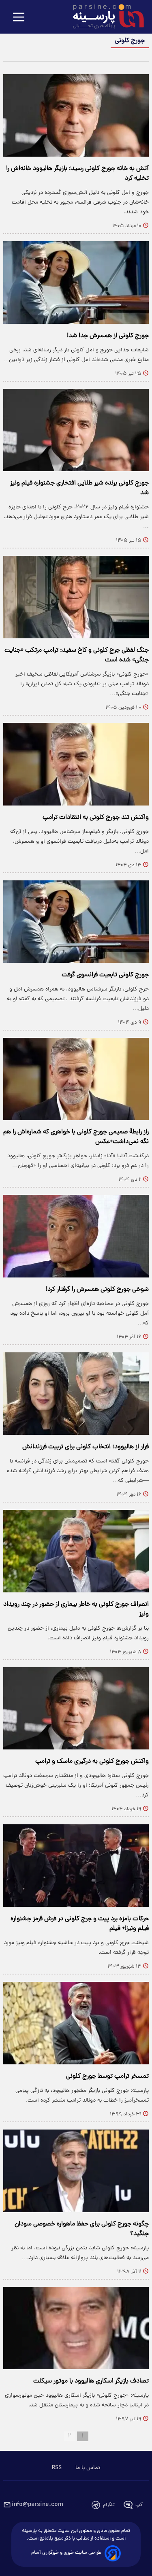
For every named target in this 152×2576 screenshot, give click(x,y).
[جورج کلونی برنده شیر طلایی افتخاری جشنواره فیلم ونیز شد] (76, 430)
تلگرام (109, 2505)
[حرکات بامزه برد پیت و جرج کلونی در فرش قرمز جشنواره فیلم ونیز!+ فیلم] (76, 1866)
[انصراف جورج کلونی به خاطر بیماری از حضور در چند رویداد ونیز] (76, 1551)
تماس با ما (88, 2468)
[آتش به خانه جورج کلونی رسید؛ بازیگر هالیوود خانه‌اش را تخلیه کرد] (76, 115)
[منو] (19, 18)
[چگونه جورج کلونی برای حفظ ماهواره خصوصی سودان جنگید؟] (76, 2171)
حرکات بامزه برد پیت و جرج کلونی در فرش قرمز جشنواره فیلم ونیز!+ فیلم (80, 1924)
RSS (57, 2468)
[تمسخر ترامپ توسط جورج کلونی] (76, 2023)
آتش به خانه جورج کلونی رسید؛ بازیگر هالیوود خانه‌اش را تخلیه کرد (77, 174)
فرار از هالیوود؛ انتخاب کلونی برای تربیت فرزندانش (86, 1447)
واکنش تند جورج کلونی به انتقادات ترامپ (96, 818)
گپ (139, 2505)
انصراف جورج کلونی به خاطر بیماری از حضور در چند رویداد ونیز (76, 1609)
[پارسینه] (104, 17)
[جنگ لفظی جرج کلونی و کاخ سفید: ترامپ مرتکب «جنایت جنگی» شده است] (76, 597)
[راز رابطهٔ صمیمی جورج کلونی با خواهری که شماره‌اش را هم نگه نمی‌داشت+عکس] (76, 1079)
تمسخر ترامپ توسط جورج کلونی (107, 2077)
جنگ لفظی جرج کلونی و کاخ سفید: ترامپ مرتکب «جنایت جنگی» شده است (77, 655)
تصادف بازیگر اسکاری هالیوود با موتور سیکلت (91, 2381)
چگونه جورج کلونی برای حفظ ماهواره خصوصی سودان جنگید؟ (82, 2229)
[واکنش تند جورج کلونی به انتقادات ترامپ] (76, 764)
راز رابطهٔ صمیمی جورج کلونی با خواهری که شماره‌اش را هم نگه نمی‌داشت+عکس (76, 1137)
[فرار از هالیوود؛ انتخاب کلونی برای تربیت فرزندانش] (76, 1394)
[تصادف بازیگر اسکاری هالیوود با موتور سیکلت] (76, 2328)
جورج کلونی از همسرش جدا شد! (108, 336)
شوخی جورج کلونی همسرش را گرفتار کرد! (97, 1290)
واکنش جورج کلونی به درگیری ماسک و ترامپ (92, 1762)
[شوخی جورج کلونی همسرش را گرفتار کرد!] (76, 1236)
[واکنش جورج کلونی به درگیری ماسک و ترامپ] (76, 1709)
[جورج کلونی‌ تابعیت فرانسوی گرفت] (76, 922)
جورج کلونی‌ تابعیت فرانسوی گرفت (105, 975)
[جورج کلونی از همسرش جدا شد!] (76, 283)
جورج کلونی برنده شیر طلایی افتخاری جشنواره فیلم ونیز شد (79, 488)
